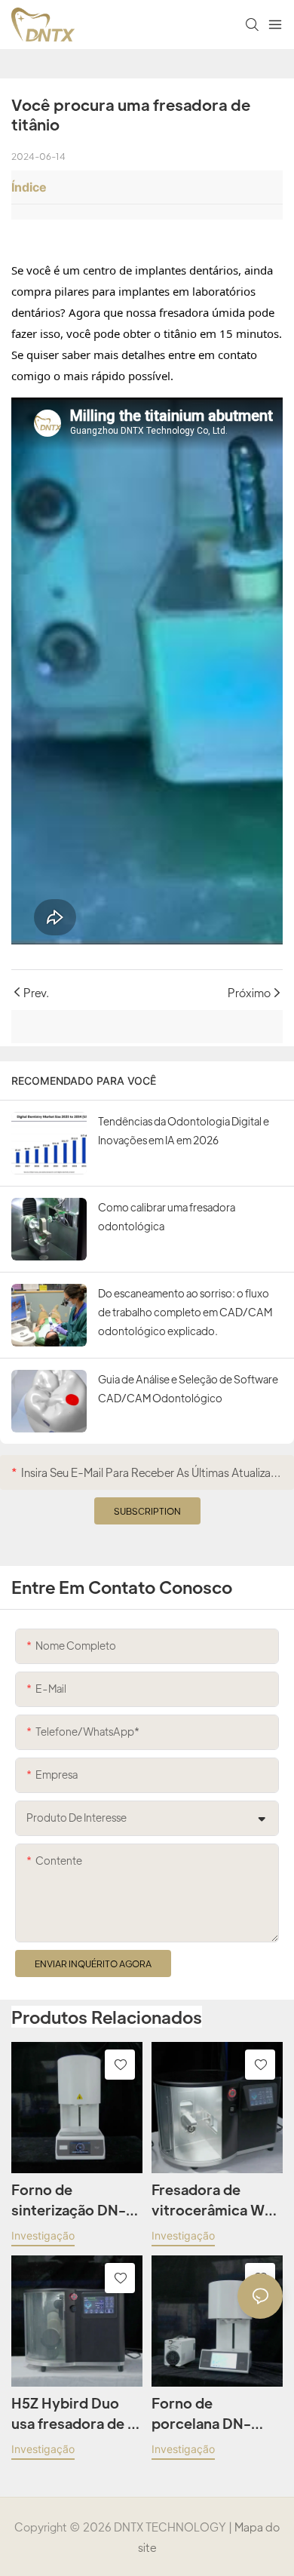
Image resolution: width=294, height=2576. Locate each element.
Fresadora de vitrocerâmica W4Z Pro (217, 2200)
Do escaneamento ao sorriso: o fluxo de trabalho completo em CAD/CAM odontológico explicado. (185, 1312)
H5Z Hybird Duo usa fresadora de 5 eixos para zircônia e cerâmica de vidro (75, 2414)
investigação (43, 2235)
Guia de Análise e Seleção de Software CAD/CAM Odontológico (188, 1388)
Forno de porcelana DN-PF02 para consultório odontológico (201, 2414)
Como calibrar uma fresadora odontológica (167, 1216)
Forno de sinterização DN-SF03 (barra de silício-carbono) (69, 2200)
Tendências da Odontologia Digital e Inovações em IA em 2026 (184, 1130)
